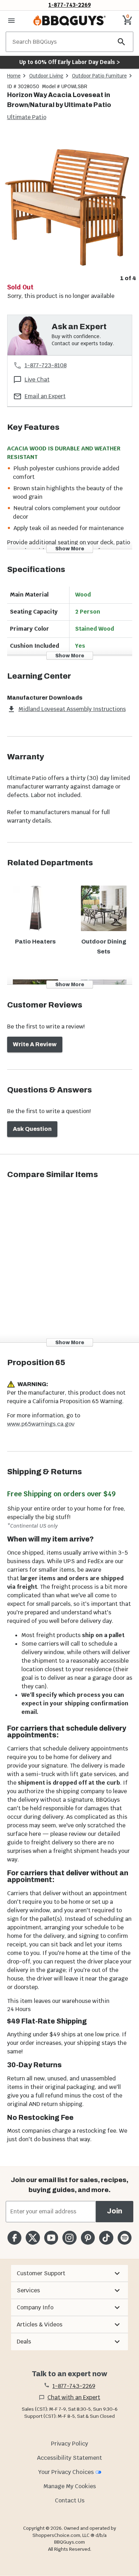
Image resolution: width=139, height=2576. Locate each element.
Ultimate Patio (27, 117)
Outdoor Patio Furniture (99, 76)
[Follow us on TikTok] (106, 2238)
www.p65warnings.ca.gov (41, 1424)
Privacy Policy (69, 2444)
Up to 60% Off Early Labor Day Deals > (69, 62)
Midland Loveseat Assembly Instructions (72, 709)
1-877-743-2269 (70, 5)
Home (14, 76)
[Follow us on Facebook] (14, 2238)
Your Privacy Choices (66, 2472)
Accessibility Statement (69, 2458)
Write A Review (35, 1044)
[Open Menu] (11, 21)
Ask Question (32, 1129)
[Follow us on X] (33, 2238)
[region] (69, 208)
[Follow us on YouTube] (51, 2238)
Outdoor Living (46, 76)
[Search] (122, 42)
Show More (70, 549)
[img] (69, 202)
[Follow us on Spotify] (125, 2238)
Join (115, 2211)
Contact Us (70, 2500)
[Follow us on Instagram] (69, 2238)
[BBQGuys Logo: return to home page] (69, 21)
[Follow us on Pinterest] (88, 2238)
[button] (69, 2273)
